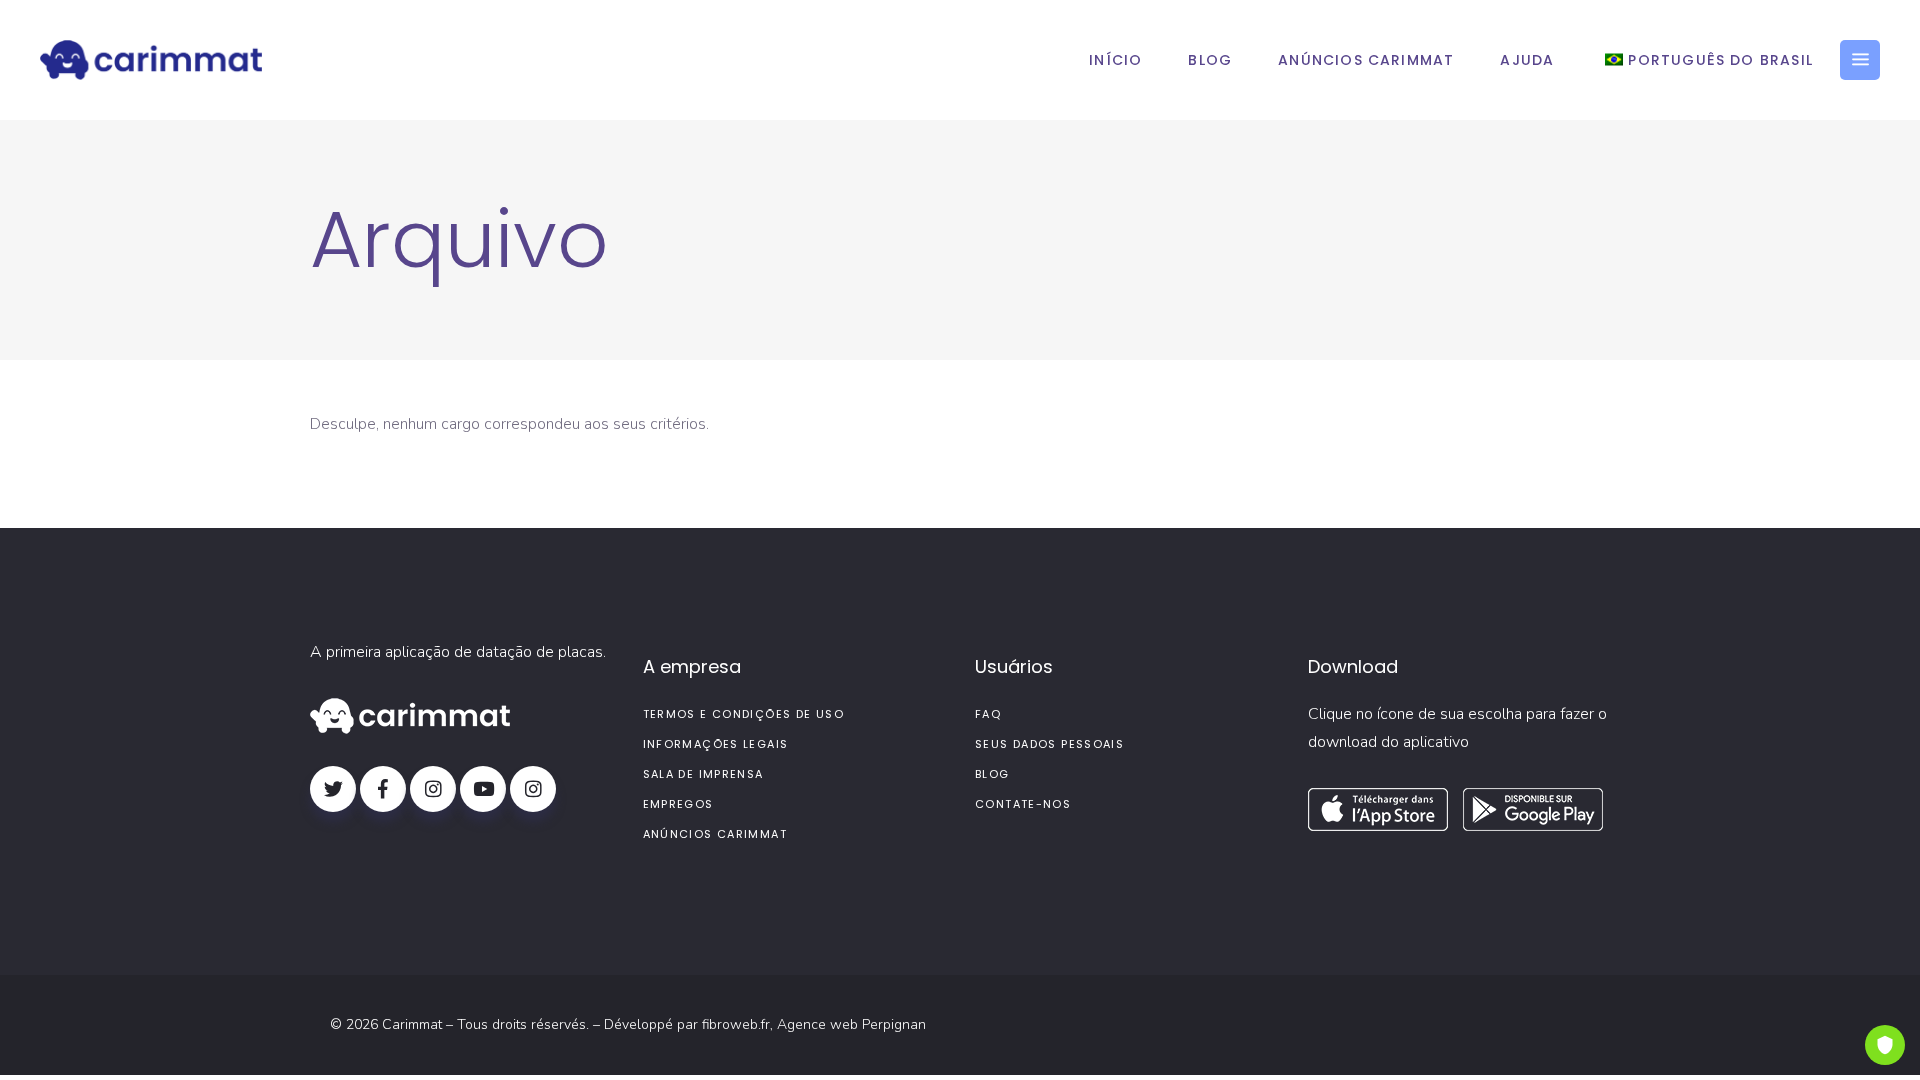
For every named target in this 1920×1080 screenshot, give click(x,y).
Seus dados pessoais (1049, 744)
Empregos (678, 804)
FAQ (988, 714)
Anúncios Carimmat (715, 834)
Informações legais (716, 744)
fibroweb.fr (736, 1024)
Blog (992, 774)
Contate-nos (1023, 804)
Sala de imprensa (703, 774)
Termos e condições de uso (743, 714)
